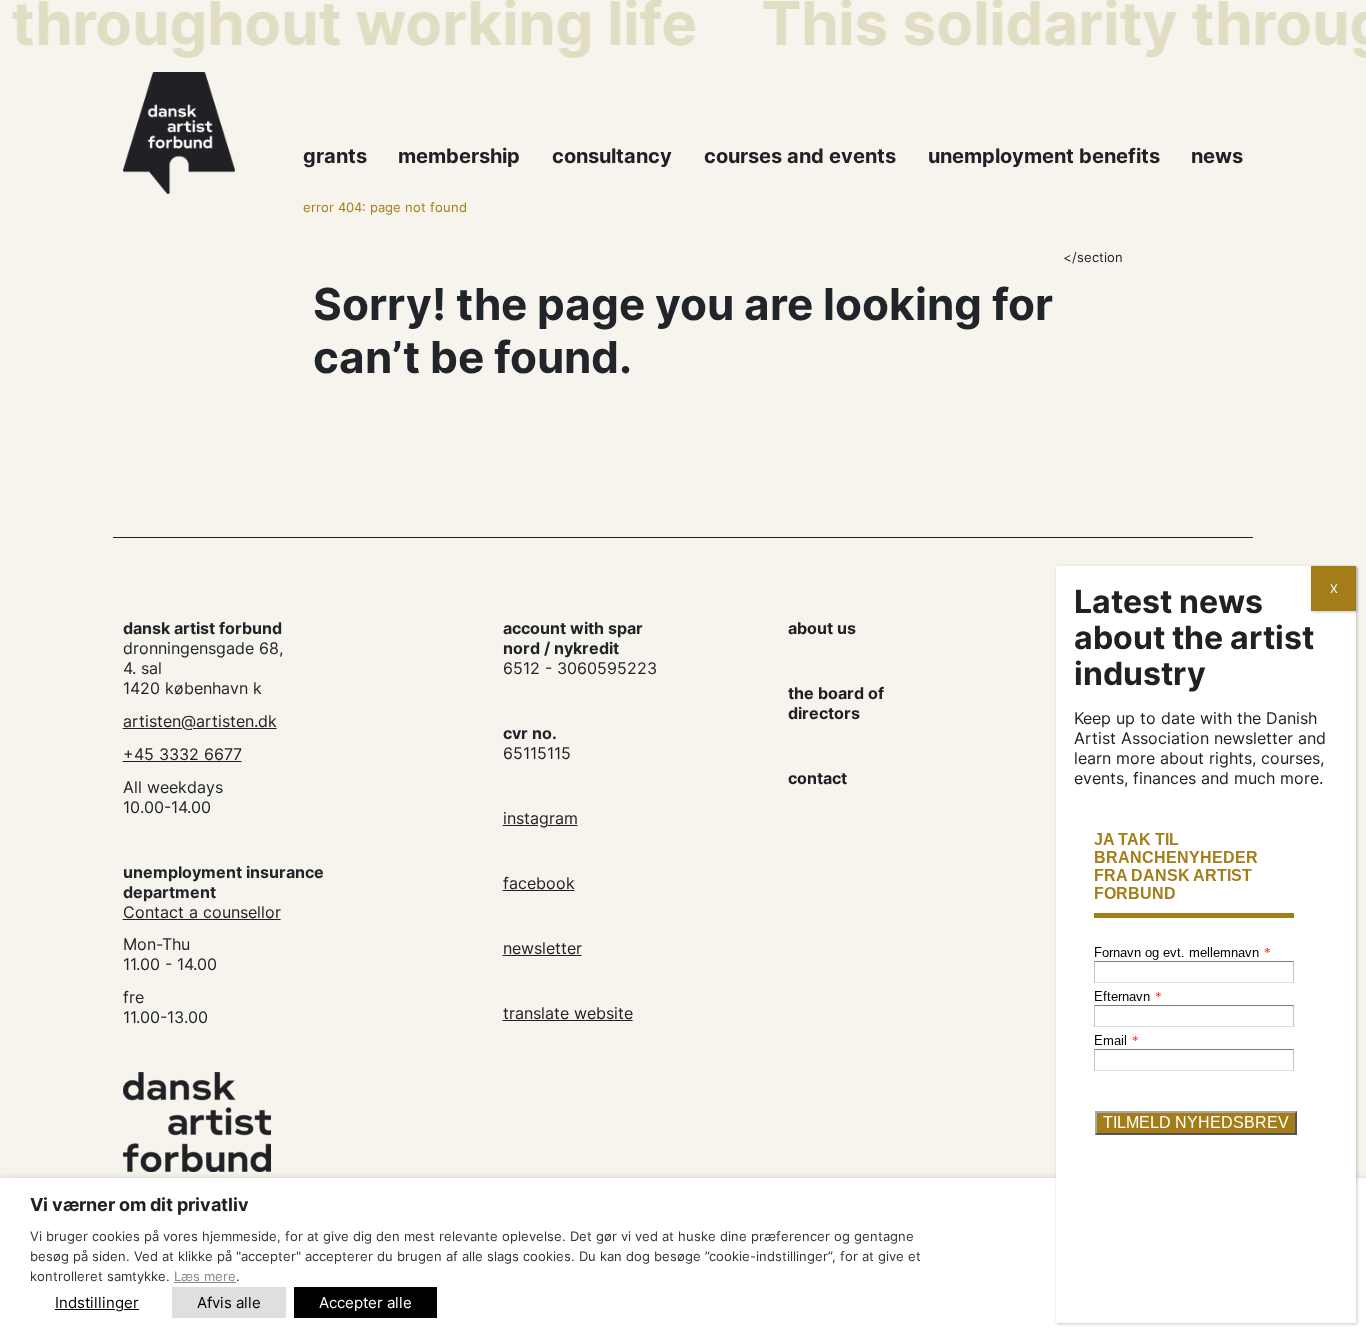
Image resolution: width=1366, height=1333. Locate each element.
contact (817, 778)
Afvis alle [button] (229, 1302)
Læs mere (205, 1276)
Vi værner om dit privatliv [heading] (139, 1204)
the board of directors (836, 703)
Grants (335, 156)
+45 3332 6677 (182, 754)
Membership (459, 156)
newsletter (542, 948)
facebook (539, 883)
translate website (568, 1013)
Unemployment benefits (1044, 156)
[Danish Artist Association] (202, 133)
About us (822, 628)
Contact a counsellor (202, 912)
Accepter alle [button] (365, 1302)
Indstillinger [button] (97, 1302)
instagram (540, 818)
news (1217, 156)
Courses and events (800, 156)
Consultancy (612, 156)
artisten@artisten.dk (200, 721)
